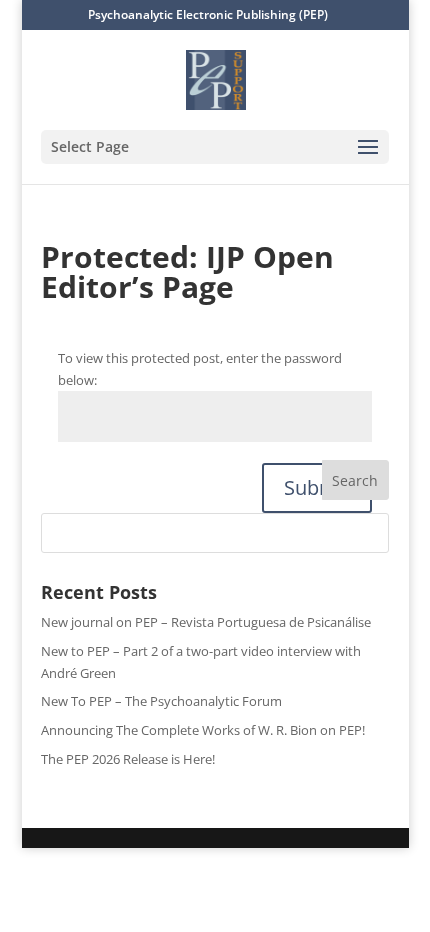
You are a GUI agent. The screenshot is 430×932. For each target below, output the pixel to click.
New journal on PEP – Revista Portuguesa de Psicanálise (206, 622)
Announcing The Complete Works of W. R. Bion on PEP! (203, 730)
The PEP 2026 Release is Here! (128, 759)
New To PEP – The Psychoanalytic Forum (161, 701)
